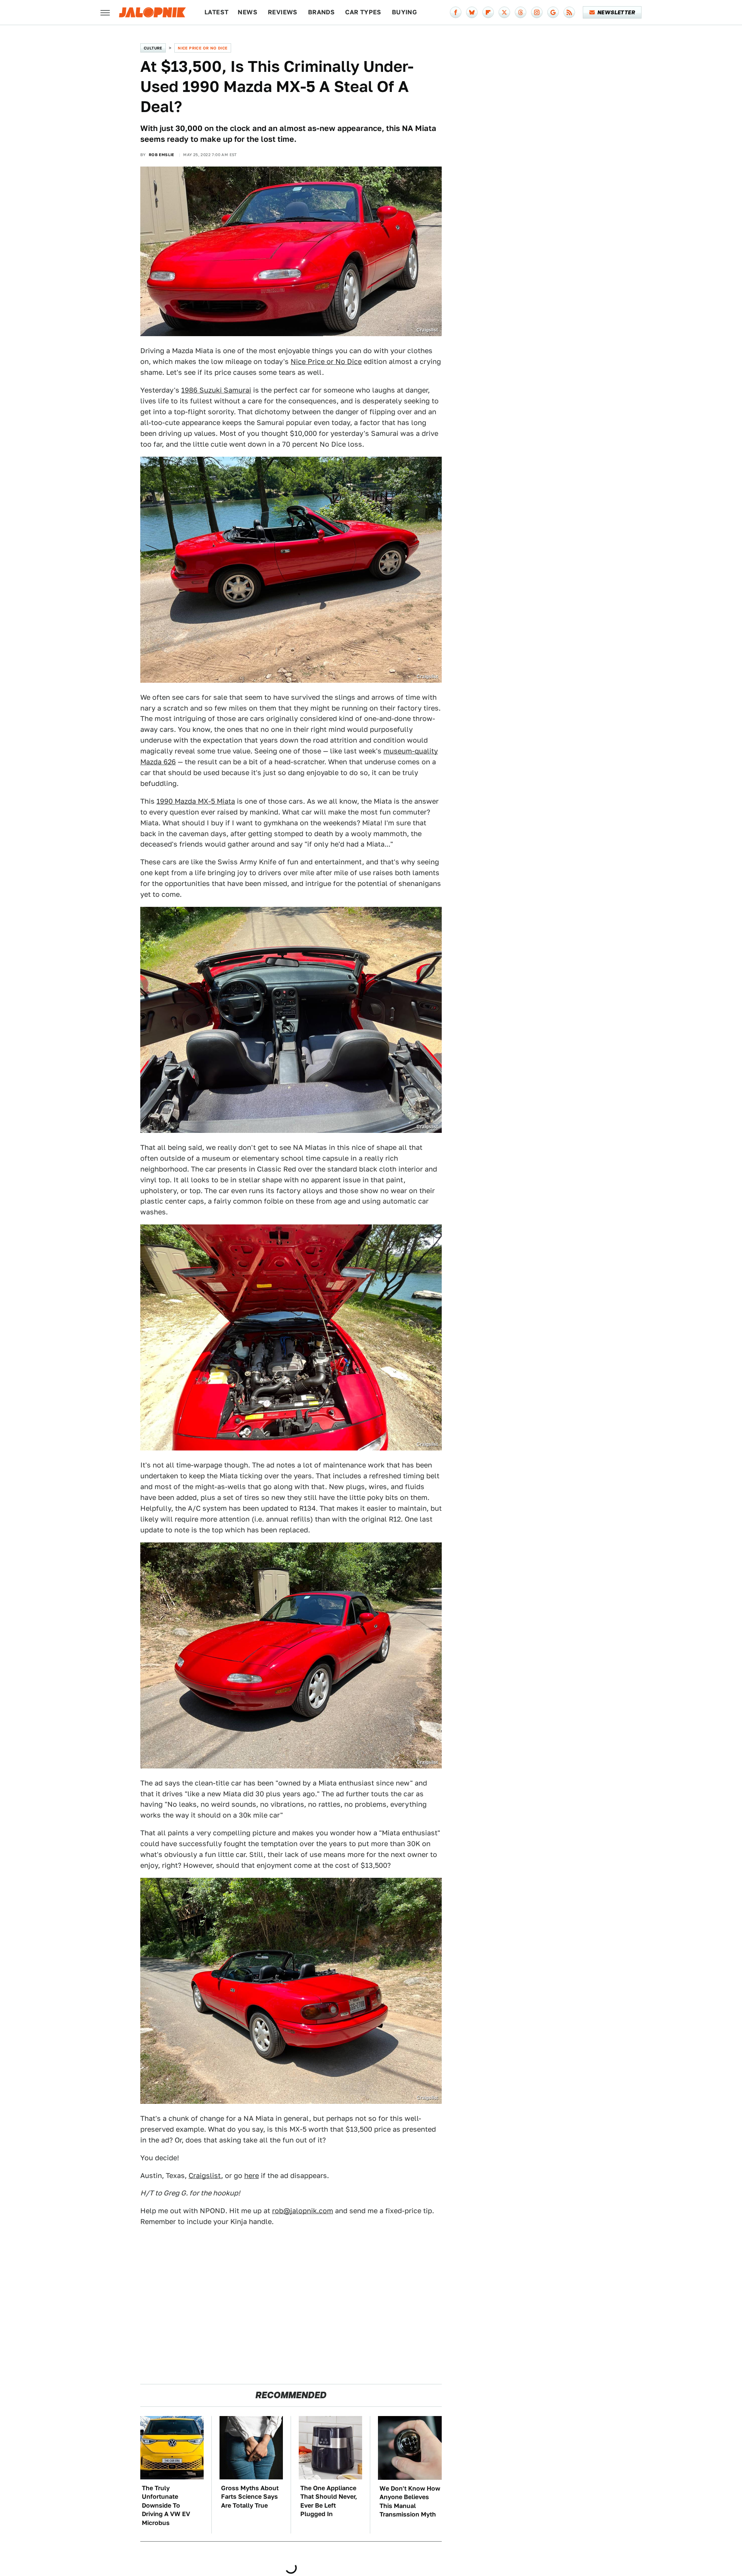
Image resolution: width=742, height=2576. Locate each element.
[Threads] (521, 12)
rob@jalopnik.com (303, 2211)
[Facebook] (456, 12)
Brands (321, 12)
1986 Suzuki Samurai (216, 390)
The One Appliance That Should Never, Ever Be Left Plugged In (329, 2501)
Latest (216, 12)
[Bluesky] (472, 12)
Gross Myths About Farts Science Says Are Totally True (250, 2497)
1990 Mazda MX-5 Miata (196, 801)
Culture (153, 48)
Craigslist (205, 2176)
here (252, 2176)
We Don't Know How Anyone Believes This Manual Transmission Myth (410, 2501)
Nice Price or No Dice (203, 48)
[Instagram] (537, 12)
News (248, 12)
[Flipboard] (488, 12)
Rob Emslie (162, 155)
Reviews (283, 12)
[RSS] (569, 12)
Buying (404, 12)
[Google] (553, 12)
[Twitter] (504, 12)
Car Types (363, 12)
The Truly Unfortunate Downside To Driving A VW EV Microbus (166, 2505)
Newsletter (616, 12)
